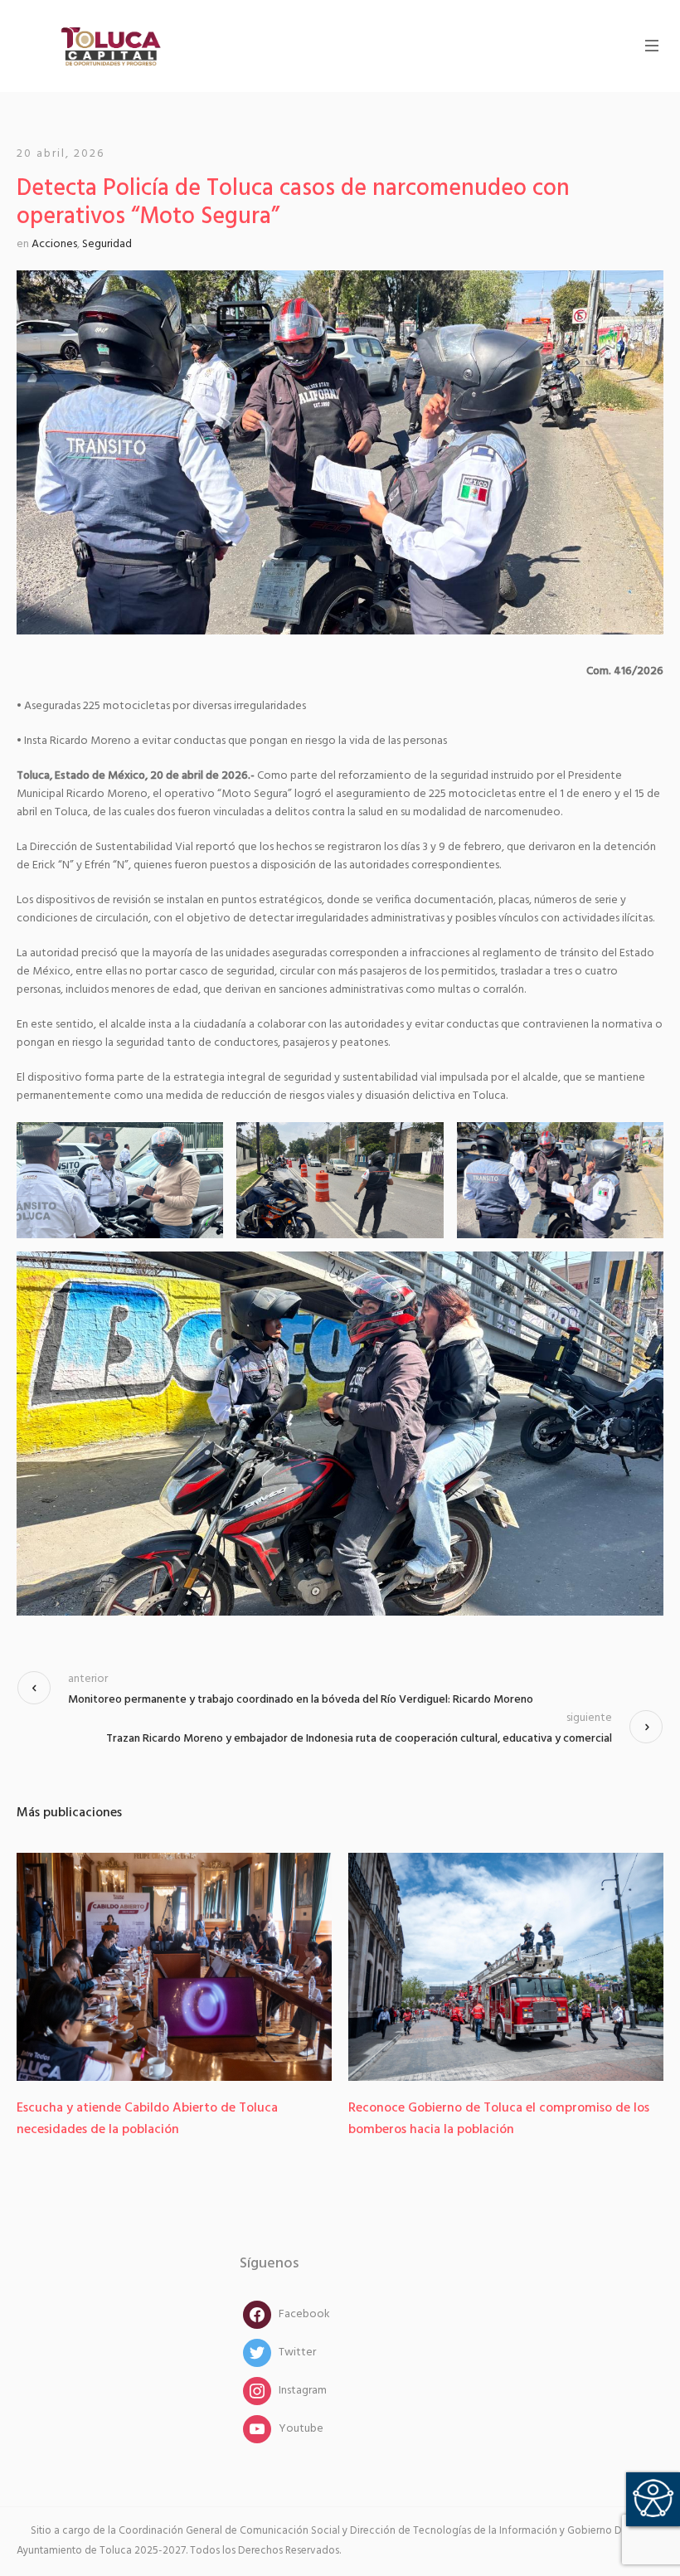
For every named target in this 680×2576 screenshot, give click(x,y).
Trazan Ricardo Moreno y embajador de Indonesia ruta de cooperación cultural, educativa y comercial (359, 1739)
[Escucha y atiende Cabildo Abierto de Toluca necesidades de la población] (174, 1967)
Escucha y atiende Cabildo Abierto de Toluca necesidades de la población (147, 2119)
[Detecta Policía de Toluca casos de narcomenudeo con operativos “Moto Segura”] (340, 452)
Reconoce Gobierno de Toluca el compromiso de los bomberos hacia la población (499, 2119)
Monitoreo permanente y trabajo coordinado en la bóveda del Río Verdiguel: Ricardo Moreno (301, 1700)
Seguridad (107, 244)
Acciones (54, 244)
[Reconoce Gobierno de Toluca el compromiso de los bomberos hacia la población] (506, 1967)
